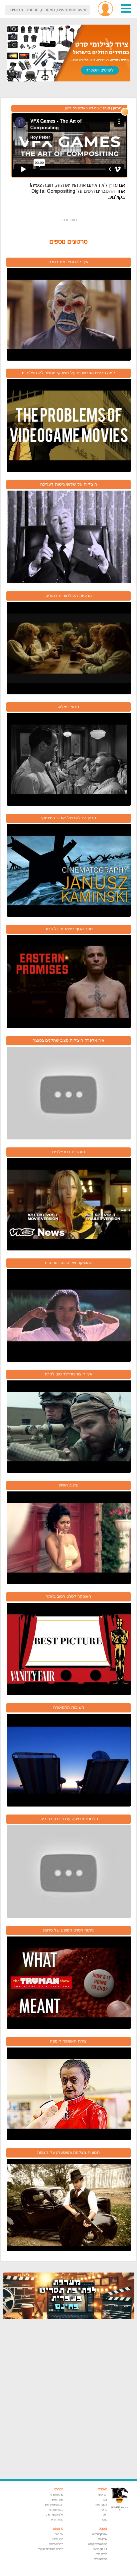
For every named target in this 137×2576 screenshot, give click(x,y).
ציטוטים (103, 2529)
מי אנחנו (58, 2529)
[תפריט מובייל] (126, 12)
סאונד (104, 2520)
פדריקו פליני (101, 2554)
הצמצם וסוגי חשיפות (53, 2505)
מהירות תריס (57, 2520)
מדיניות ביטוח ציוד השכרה (51, 2549)
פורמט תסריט (57, 2495)
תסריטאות (102, 2495)
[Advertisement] (68, 2399)
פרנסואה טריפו (100, 2559)
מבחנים (59, 2489)
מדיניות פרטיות (56, 2544)
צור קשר (59, 2534)
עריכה (104, 2510)
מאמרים (102, 2489)
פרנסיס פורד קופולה (98, 2544)
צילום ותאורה (101, 2505)
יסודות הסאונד (57, 2500)
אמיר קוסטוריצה (100, 2534)
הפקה (104, 2515)
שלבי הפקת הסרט (55, 2515)
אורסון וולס (103, 2539)
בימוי (105, 2500)
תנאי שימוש (58, 2539)
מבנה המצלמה (56, 2510)
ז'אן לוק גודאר (100, 2549)
